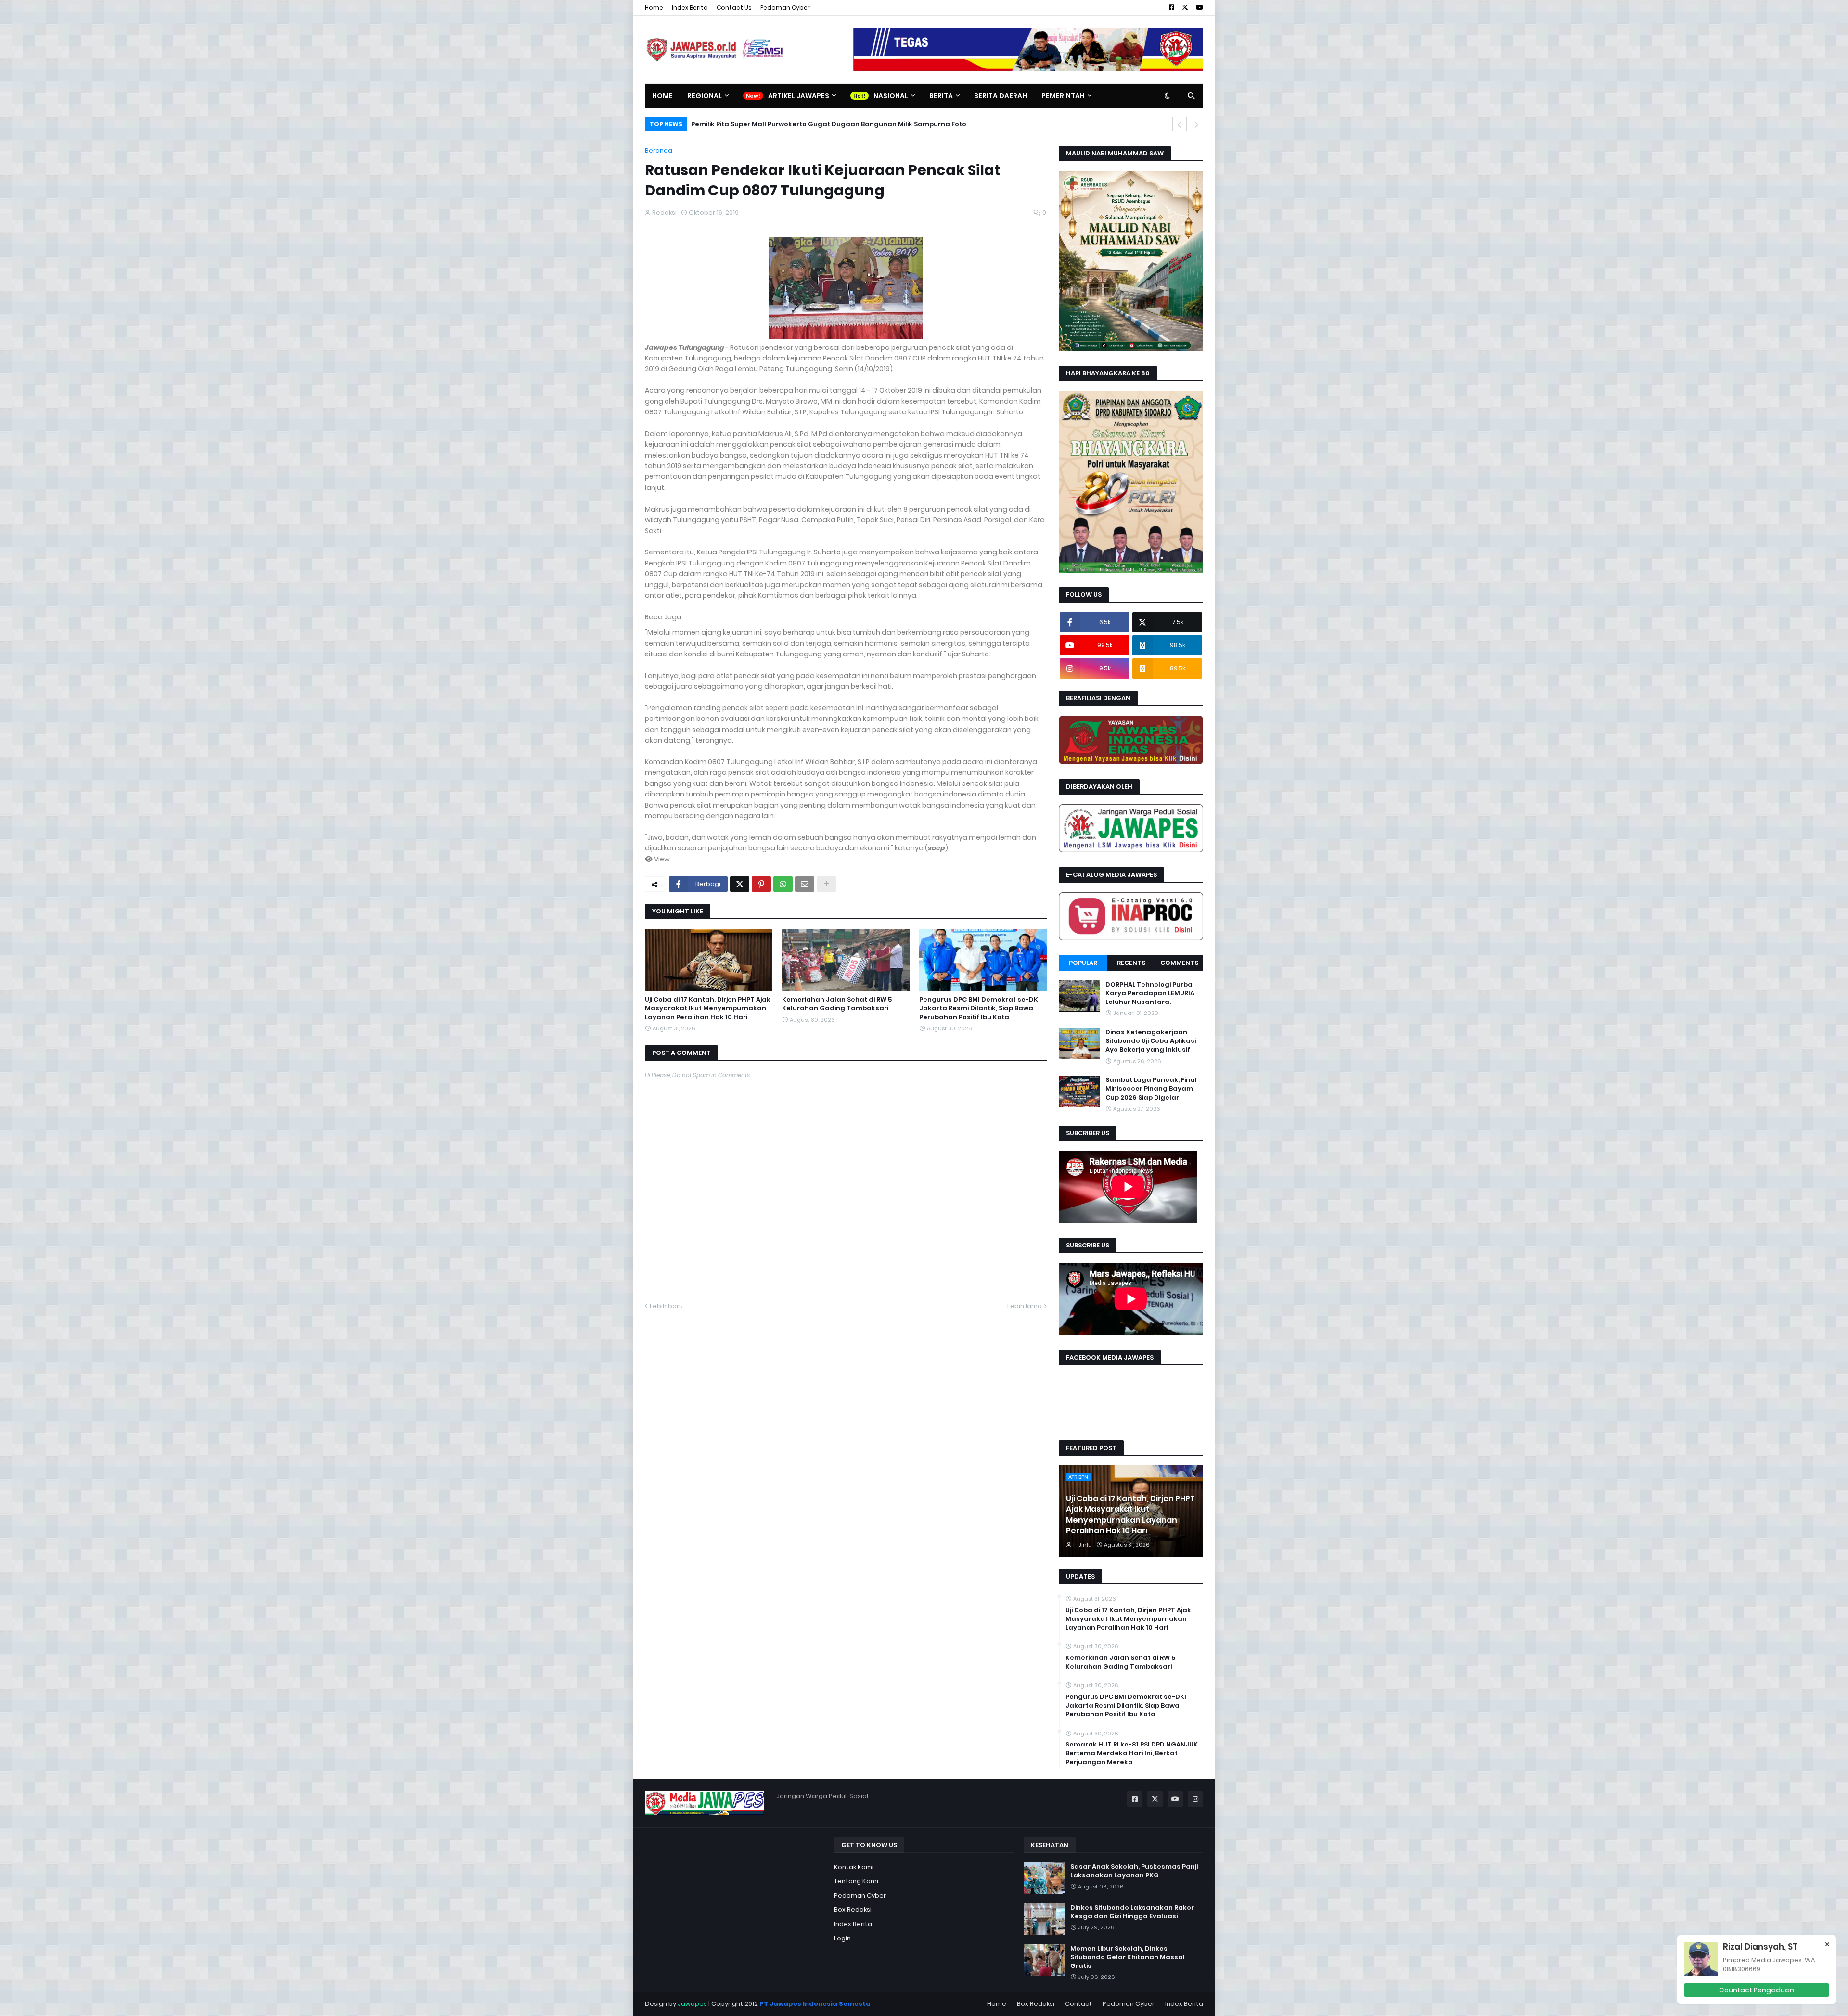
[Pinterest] (761, 884)
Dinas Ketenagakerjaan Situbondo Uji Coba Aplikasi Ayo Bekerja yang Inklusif (1151, 1041)
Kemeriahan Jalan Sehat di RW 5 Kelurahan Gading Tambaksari (837, 1004)
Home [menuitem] (662, 96)
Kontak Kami (854, 1867)
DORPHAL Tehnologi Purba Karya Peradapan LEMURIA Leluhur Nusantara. (1150, 993)
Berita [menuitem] (941, 96)
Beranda (659, 150)
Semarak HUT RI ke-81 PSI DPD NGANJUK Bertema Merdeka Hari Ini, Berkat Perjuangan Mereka (1132, 1753)
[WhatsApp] (783, 884)
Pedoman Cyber (785, 7)
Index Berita (690, 7)
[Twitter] (740, 884)
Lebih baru (666, 1306)
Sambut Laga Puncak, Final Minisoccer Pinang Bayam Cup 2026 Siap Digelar (1151, 1089)
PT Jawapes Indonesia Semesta (815, 2004)
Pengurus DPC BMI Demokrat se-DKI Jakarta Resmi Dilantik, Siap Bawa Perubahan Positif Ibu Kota (980, 1008)
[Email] (805, 884)
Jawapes (692, 2004)
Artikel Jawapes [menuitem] (799, 96)
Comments (1179, 963)
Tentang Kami (856, 1881)
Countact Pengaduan (1757, 1990)
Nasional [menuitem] (891, 96)
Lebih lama (1025, 1306)
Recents (1131, 963)
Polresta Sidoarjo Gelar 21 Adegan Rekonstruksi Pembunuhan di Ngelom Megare (827, 124)
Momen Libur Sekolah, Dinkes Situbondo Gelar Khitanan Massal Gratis (1128, 1957)
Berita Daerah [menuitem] (1001, 96)
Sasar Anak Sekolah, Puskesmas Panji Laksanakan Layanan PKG (1134, 1871)
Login (842, 1938)
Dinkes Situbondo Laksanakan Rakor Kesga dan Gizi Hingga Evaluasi (1132, 1912)
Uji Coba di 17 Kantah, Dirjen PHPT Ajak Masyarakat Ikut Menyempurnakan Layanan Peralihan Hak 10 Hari (708, 1008)
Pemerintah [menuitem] (1063, 96)
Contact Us (734, 7)
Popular (1083, 963)
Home (654, 7)
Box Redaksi (853, 1909)
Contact (1078, 2004)
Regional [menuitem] (705, 96)
